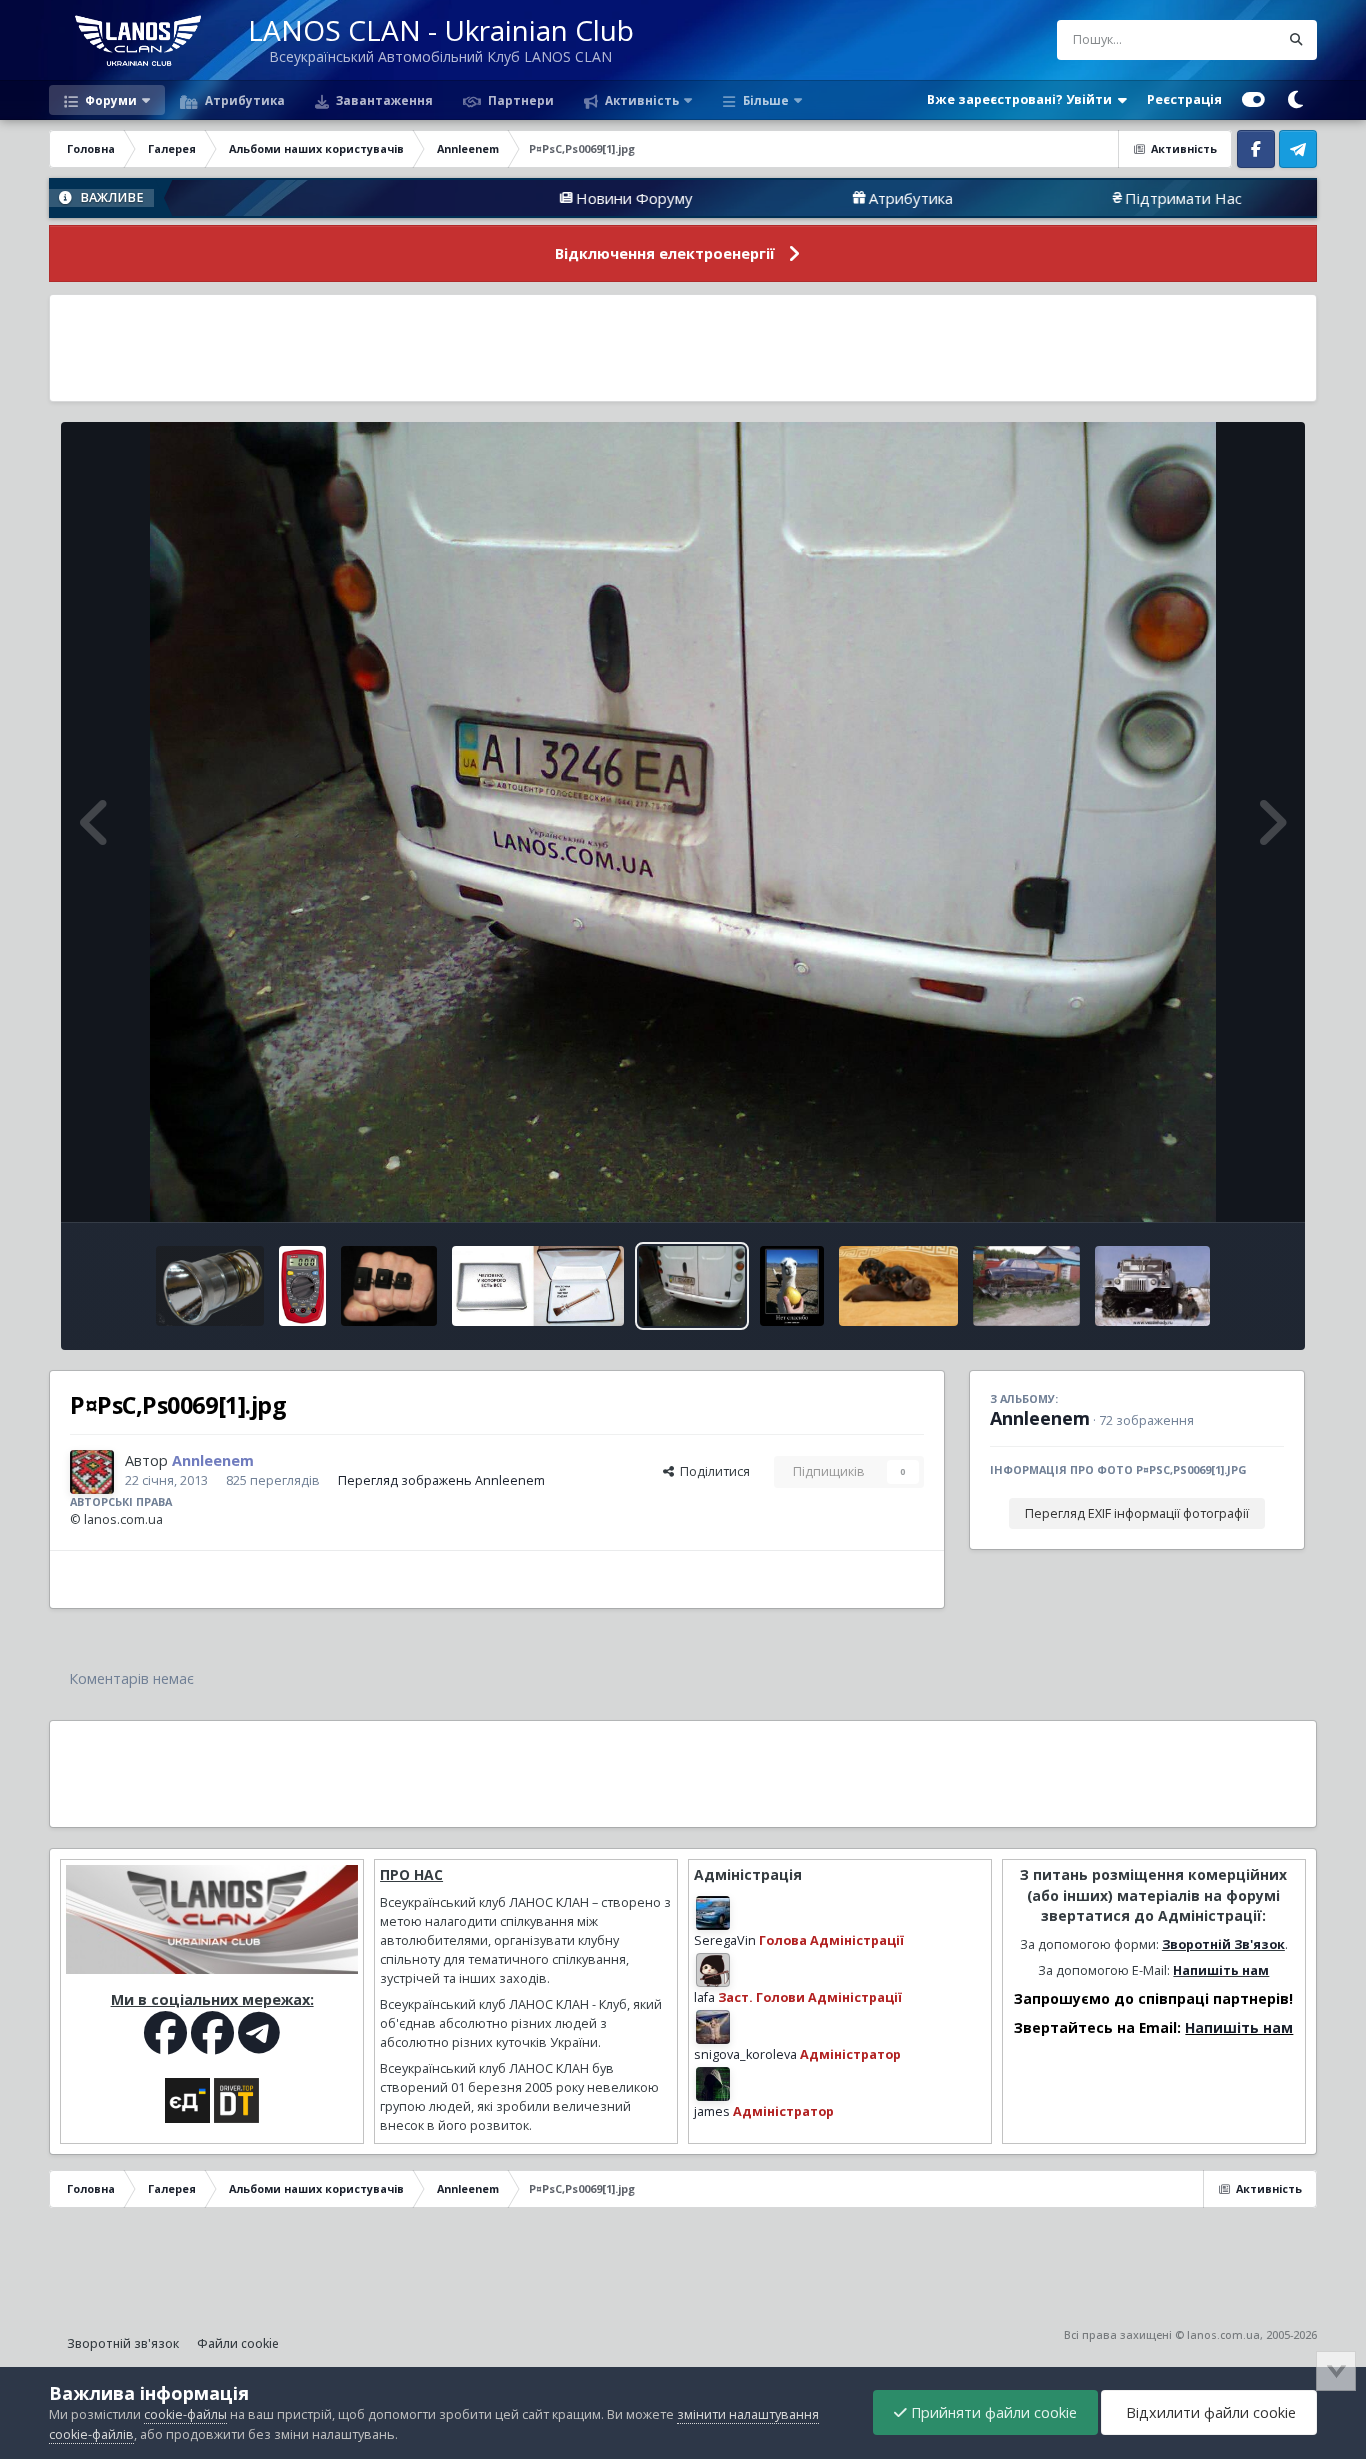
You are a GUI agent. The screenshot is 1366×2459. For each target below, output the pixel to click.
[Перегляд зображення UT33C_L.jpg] (302, 1286)
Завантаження (383, 100)
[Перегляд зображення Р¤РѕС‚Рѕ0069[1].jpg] (692, 1286)
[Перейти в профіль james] (713, 2084)
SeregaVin (725, 1940)
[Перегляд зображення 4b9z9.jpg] (389, 1286)
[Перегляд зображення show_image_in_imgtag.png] (209, 1286)
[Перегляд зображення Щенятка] (898, 1286)
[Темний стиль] (1296, 100)
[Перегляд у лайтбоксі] (683, 822)
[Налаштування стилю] (1253, 100)
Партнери (519, 100)
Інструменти (1221, 1185)
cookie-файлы (185, 2414)
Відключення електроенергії (665, 253)
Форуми (109, 100)
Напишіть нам (1221, 1970)
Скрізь (1234, 39)
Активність (640, 100)
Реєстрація (1184, 99)
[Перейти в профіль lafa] (713, 1970)
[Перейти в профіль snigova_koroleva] (713, 2027)
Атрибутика (243, 100)
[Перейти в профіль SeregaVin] (713, 1913)
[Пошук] (1297, 40)
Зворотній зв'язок (123, 2343)
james (712, 2111)
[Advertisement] (683, 348)
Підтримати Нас (1015, 198)
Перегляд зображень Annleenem (441, 1480)
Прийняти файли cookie (992, 2412)
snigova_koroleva (745, 2054)
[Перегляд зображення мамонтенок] (1152, 1286)
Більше (766, 100)
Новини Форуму (466, 198)
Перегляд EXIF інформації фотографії (1137, 1513)
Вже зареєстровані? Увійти (1022, 99)
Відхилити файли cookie (1209, 2412)
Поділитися (712, 1471)
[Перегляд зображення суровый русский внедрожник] (1026, 1286)
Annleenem (1040, 1418)
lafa (704, 1997)
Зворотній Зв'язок (1223, 1944)
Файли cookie (238, 2343)
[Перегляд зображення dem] (792, 1286)
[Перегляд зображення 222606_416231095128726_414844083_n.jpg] (537, 1286)
